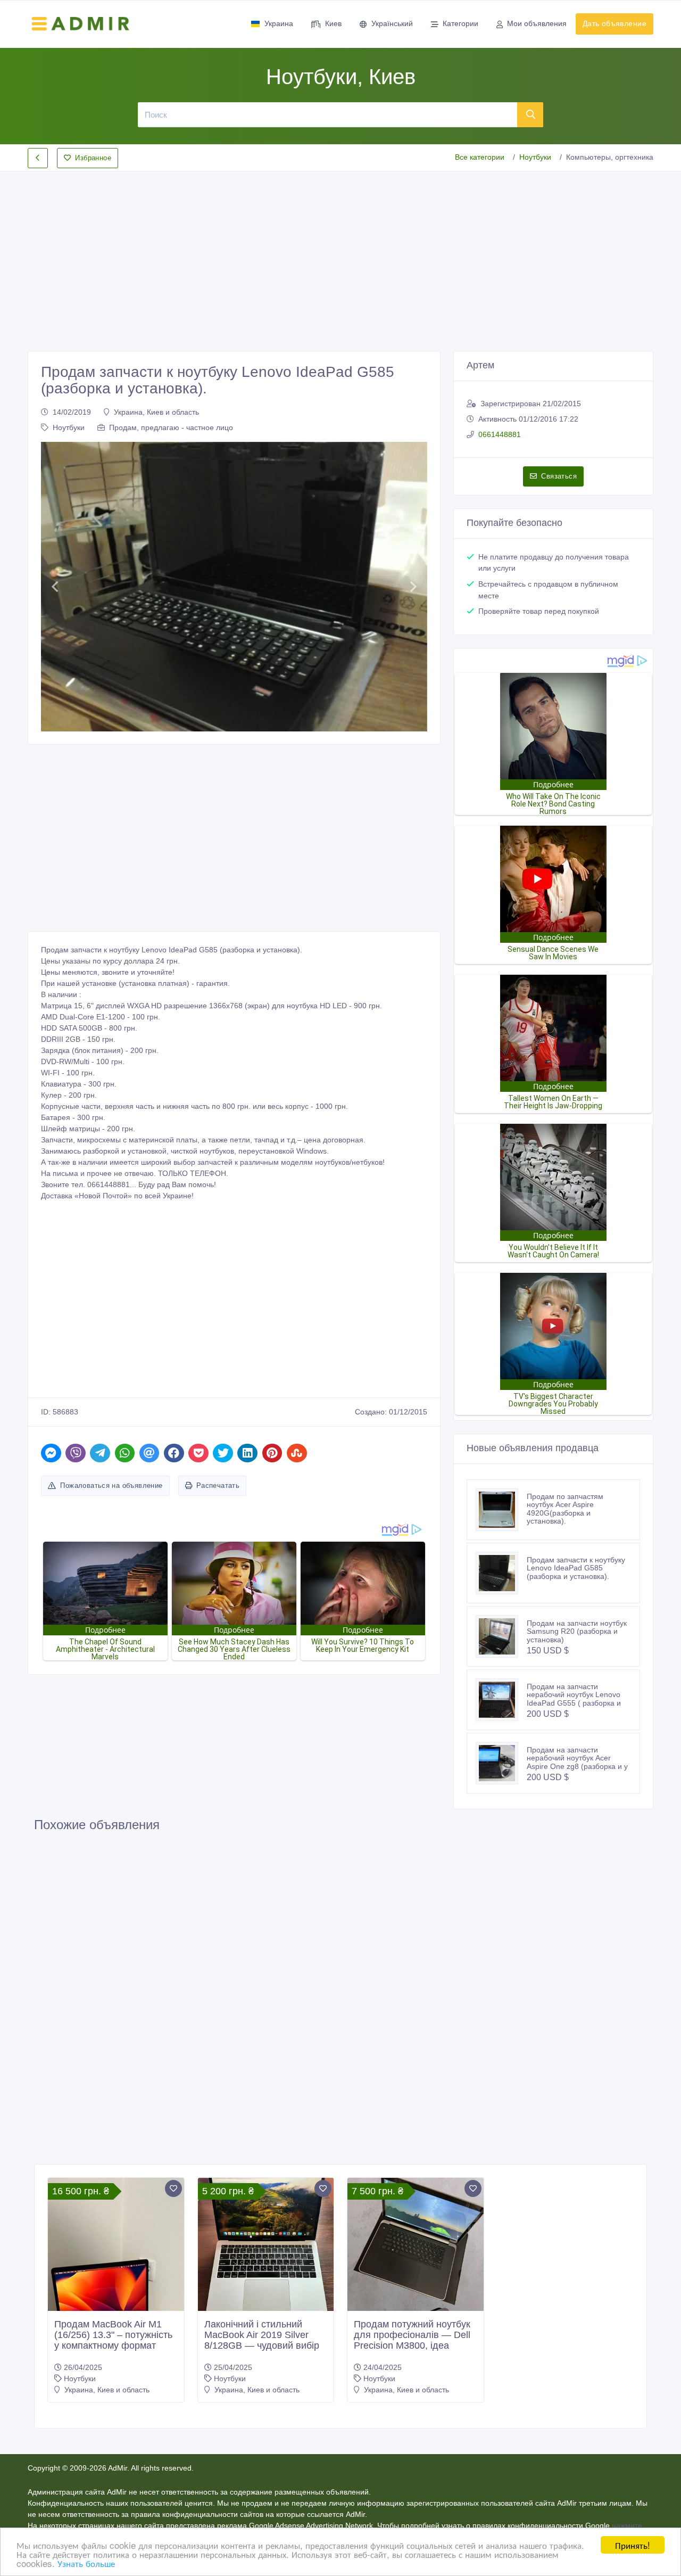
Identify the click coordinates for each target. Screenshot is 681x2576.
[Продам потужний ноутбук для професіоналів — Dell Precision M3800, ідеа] (416, 2299)
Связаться (559, 476)
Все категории (480, 157)
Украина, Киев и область (156, 412)
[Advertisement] (340, 252)
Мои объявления (537, 23)
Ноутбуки (535, 157)
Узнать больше (86, 2563)
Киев (333, 23)
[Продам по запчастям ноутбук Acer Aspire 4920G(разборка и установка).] (501, 1510)
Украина (279, 23)
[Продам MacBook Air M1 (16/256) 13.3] (116, 2299)
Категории (460, 23)
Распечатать (218, 1485)
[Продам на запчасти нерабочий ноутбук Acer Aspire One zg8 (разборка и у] (501, 1763)
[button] (55, 587)
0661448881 (500, 434)
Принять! (633, 2545)
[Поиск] (530, 114)
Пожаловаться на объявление (111, 1485)
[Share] (51, 1453)
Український (392, 23)
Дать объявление (614, 23)
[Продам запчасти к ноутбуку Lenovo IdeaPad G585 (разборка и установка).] (501, 1573)
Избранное (93, 158)
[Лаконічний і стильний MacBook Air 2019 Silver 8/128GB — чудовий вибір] (266, 2246)
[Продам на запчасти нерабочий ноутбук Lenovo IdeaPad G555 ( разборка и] (501, 1700)
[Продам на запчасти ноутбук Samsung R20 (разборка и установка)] (501, 1636)
